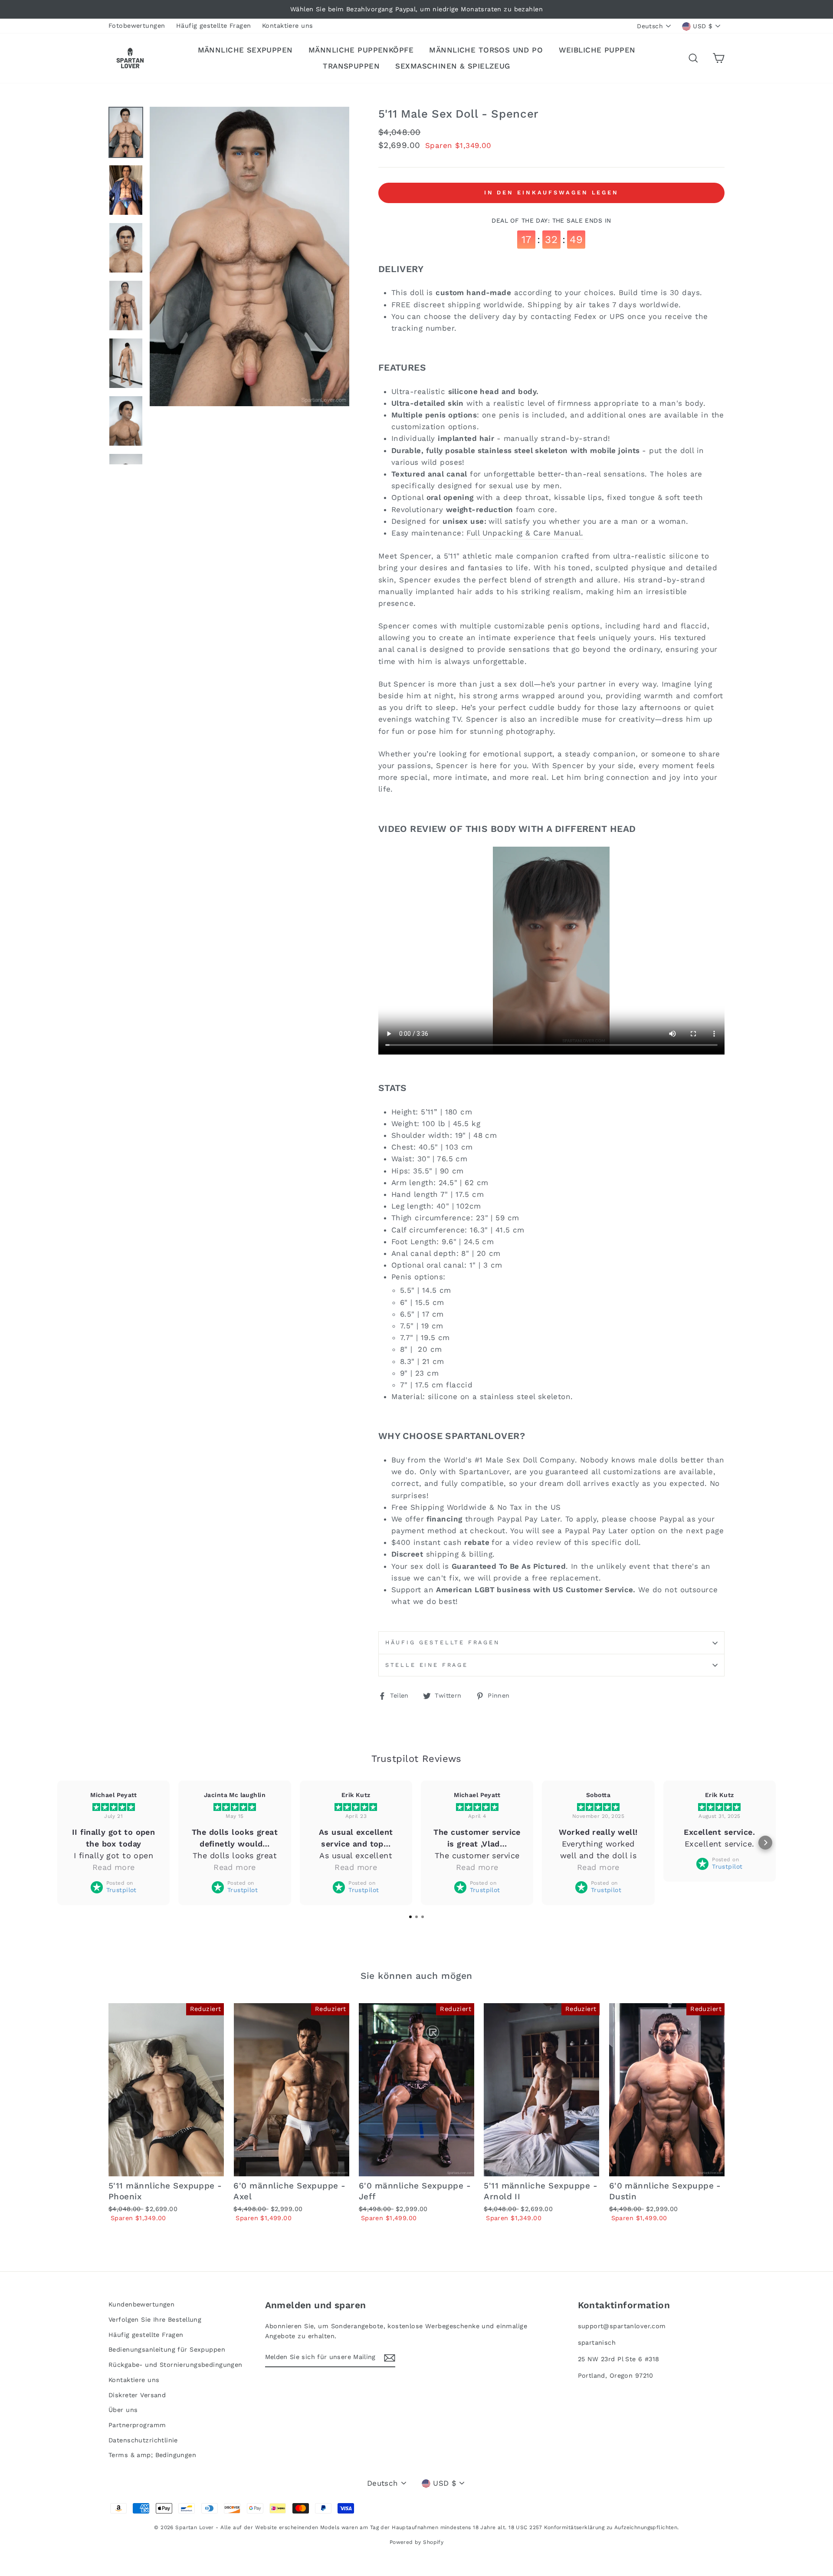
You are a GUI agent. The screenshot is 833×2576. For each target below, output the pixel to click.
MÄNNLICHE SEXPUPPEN (245, 50)
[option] (416, 9)
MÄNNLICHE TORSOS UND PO (486, 50)
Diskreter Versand (137, 2395)
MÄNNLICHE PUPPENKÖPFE (361, 50)
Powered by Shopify (417, 2542)
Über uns (123, 2410)
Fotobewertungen (137, 26)
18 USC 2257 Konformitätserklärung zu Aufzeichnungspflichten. (594, 2527)
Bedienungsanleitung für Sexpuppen (167, 2350)
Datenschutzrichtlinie (143, 2440)
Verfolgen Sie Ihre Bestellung (155, 2320)
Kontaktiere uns (287, 26)
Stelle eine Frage (427, 1665)
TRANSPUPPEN (351, 66)
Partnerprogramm (137, 2425)
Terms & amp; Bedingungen (152, 2455)
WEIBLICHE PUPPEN (597, 50)
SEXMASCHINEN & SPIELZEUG (453, 66)
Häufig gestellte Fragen (214, 26)
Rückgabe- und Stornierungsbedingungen (175, 2365)
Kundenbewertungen (141, 2305)
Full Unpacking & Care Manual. (525, 533)
